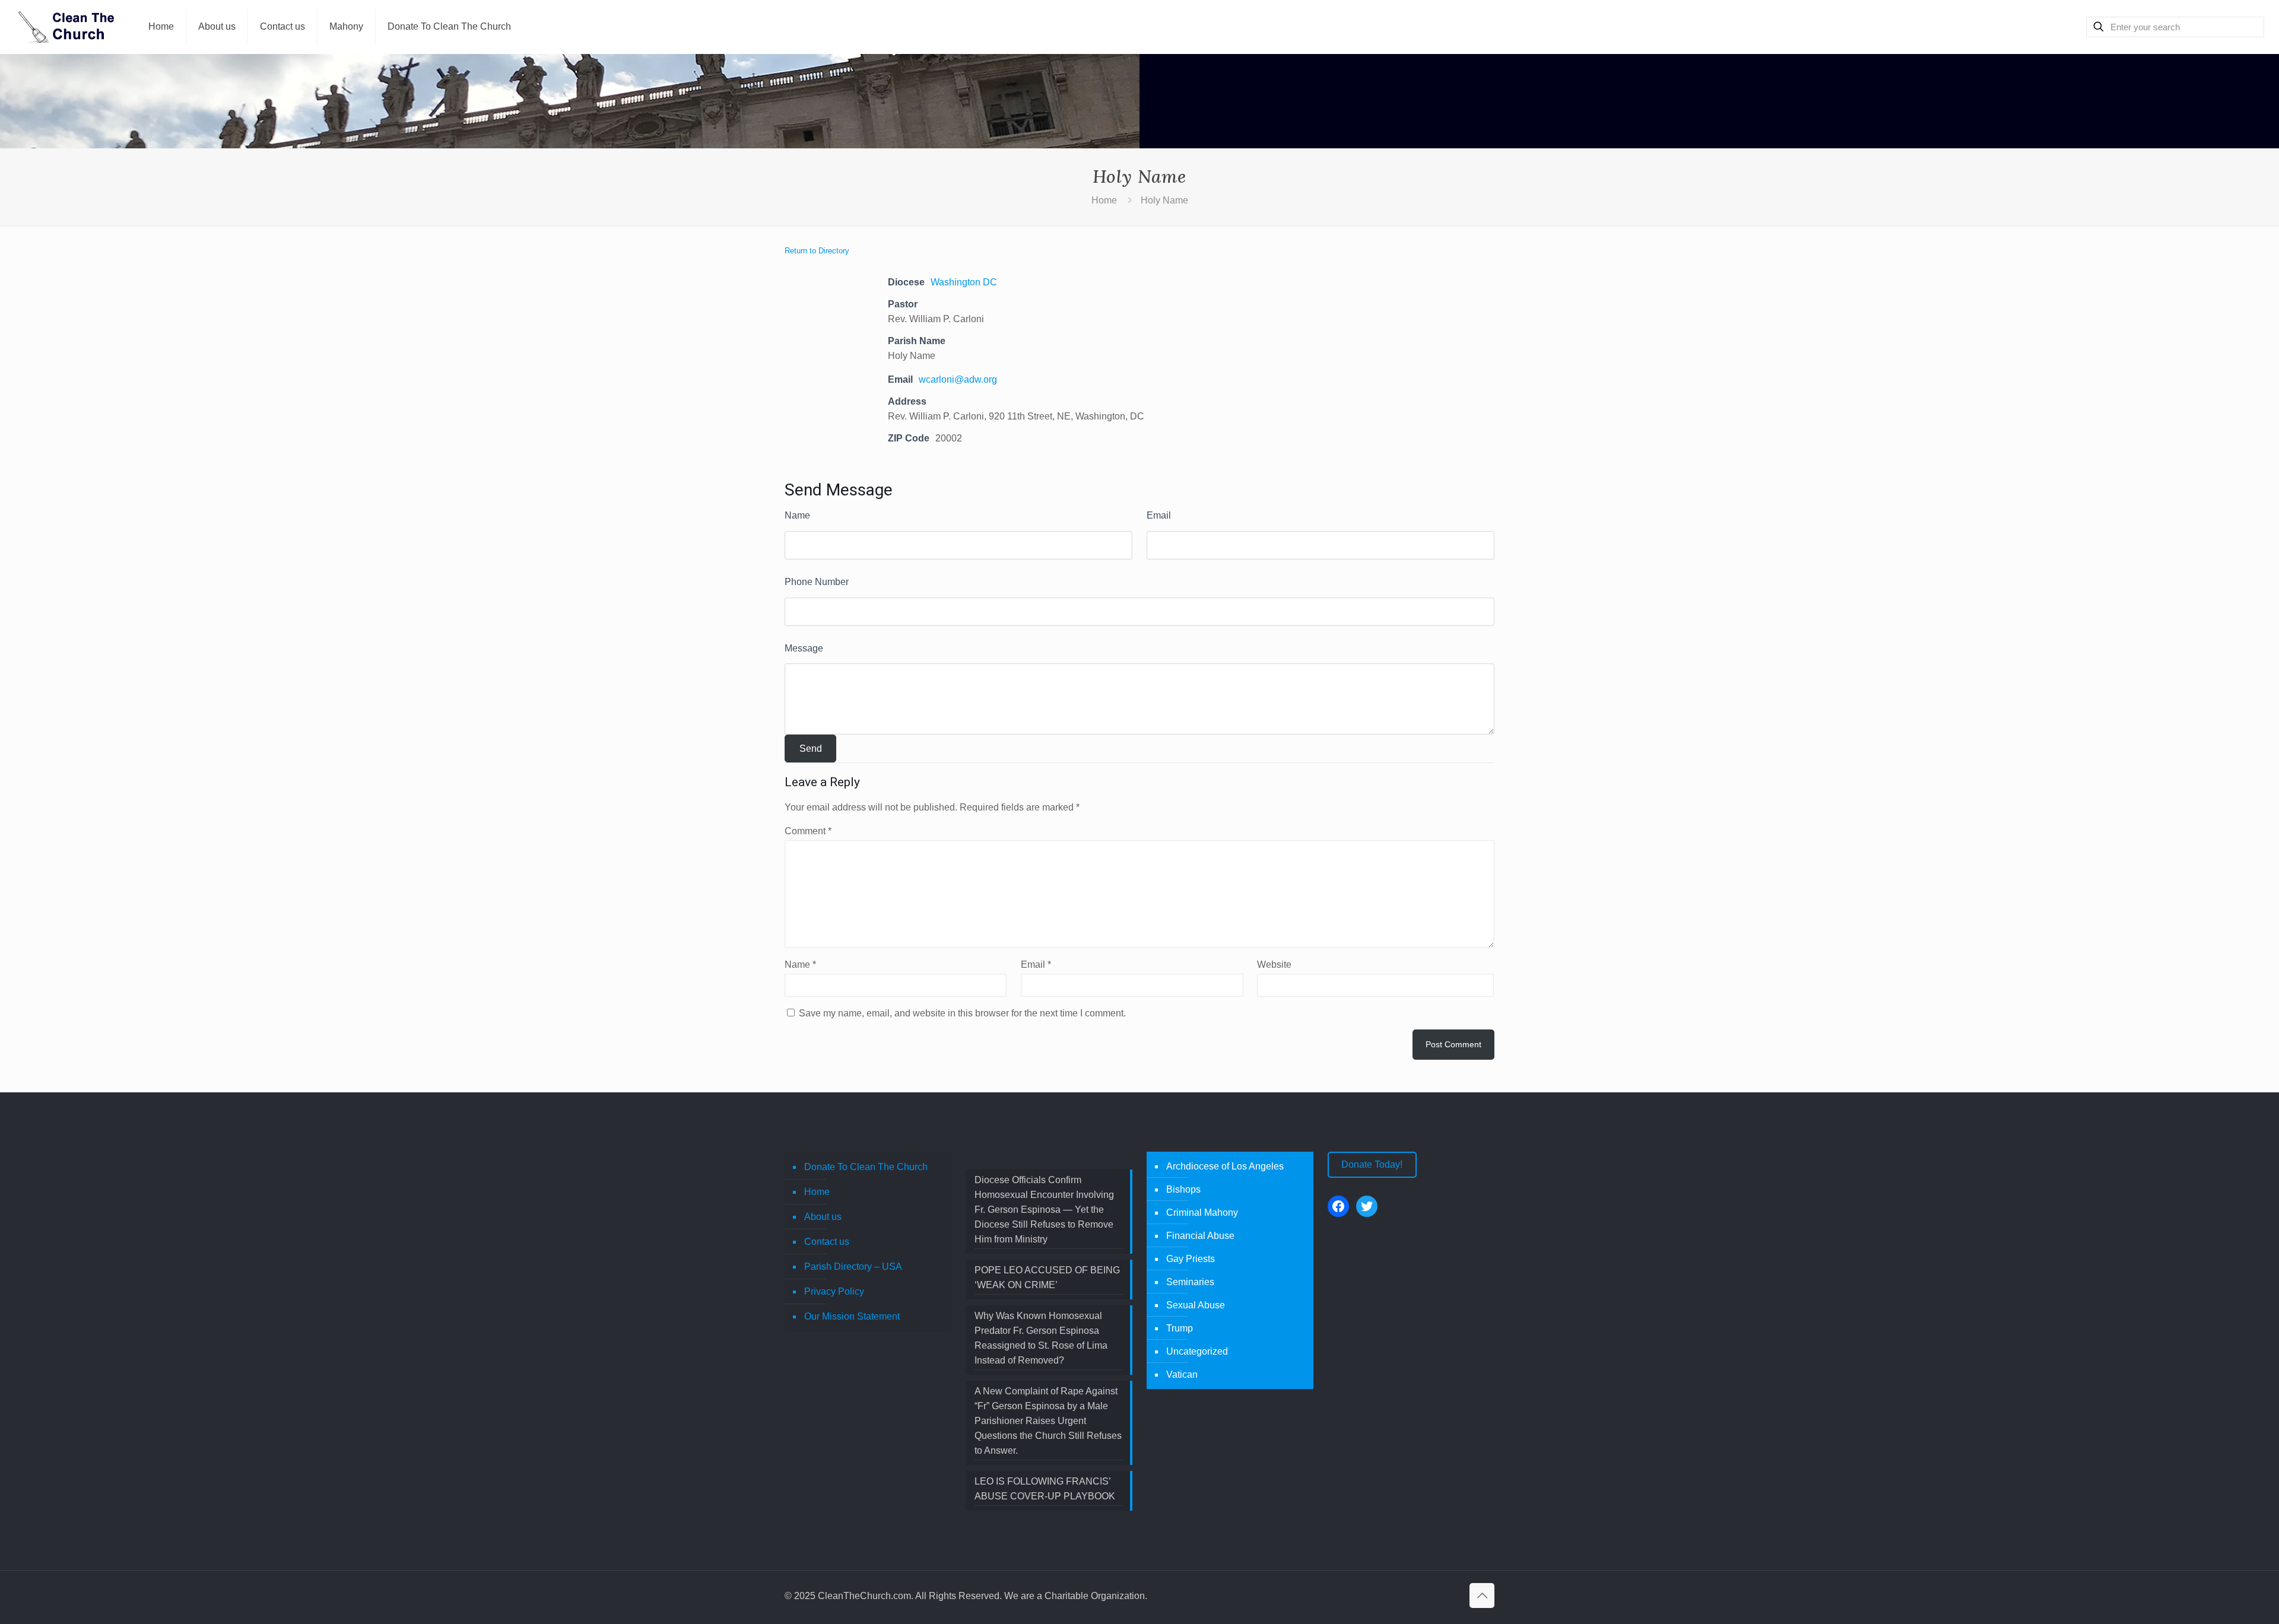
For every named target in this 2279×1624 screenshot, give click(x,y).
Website (1274, 964)
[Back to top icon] (1482, 1596)
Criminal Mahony (1202, 1213)
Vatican (1182, 1374)
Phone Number (817, 582)
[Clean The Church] (65, 27)
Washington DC (964, 282)
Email (1159, 515)
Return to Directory (817, 251)
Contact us (827, 1242)
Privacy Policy (834, 1291)
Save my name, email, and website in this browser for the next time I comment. (962, 1013)
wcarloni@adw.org (958, 379)
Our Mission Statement (852, 1316)
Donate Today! (1372, 1164)
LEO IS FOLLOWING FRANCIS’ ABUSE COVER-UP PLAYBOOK (1045, 1489)
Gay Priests (1191, 1259)
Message (804, 648)
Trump (1180, 1328)
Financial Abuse (1200, 1236)
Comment (808, 831)
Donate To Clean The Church (866, 1167)
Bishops (1183, 1189)
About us (823, 1217)
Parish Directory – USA (853, 1267)
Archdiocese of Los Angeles (1225, 1166)
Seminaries (1190, 1282)
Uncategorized (1197, 1351)
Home (1104, 200)
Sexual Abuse (1196, 1305)
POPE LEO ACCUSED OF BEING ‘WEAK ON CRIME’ (1047, 1277)
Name (797, 515)
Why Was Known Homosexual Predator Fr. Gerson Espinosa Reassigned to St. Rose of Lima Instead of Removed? (1041, 1338)
